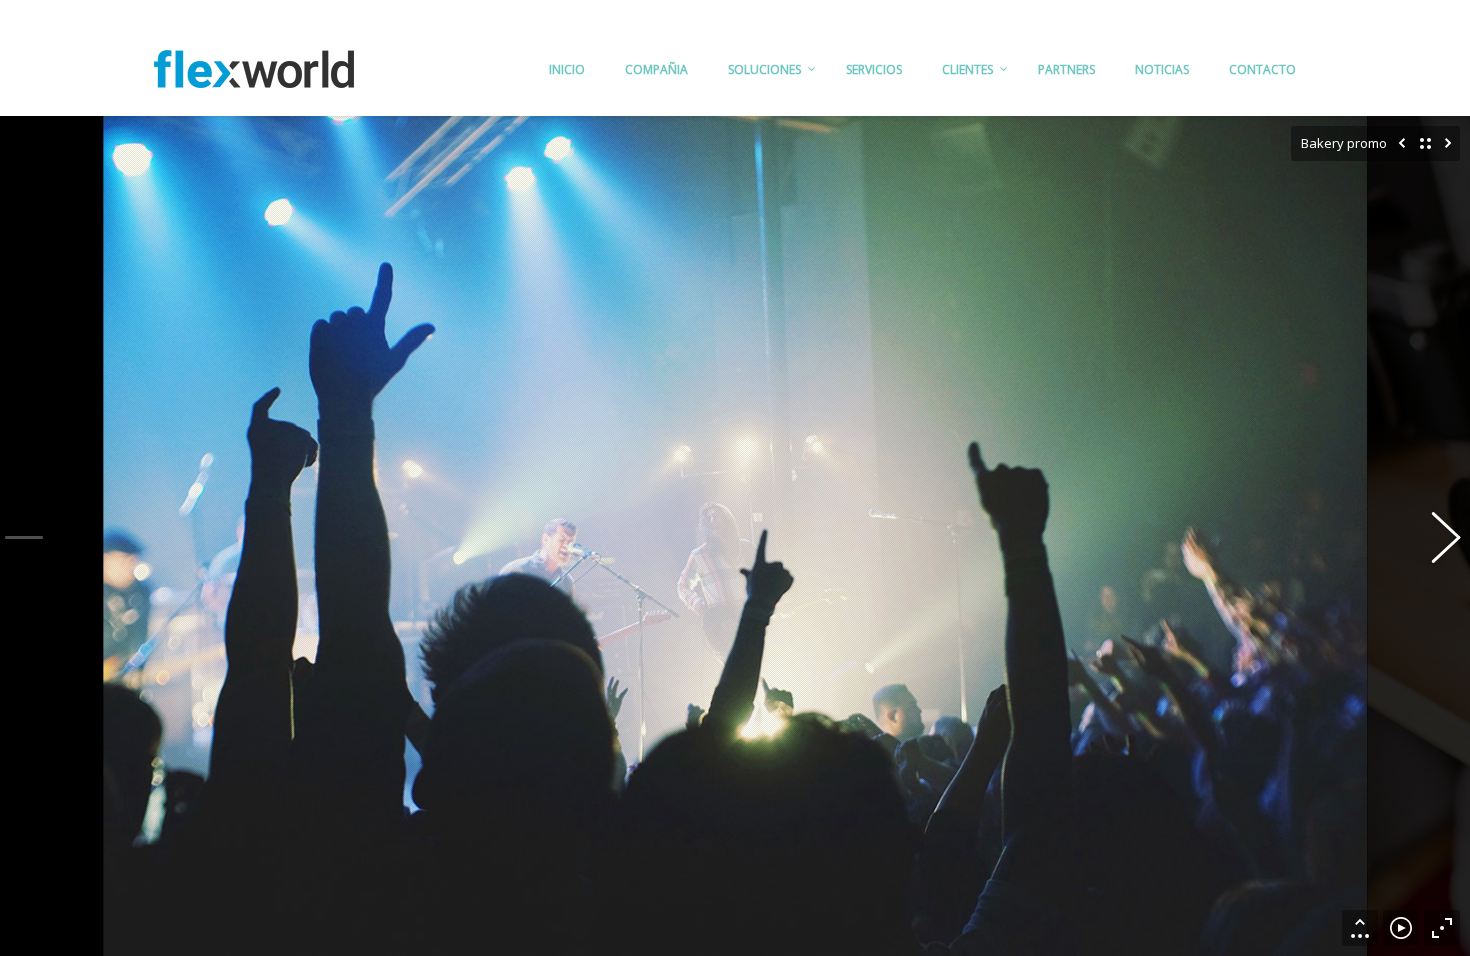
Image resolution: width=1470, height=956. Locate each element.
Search (1297, 11)
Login (1239, 11)
